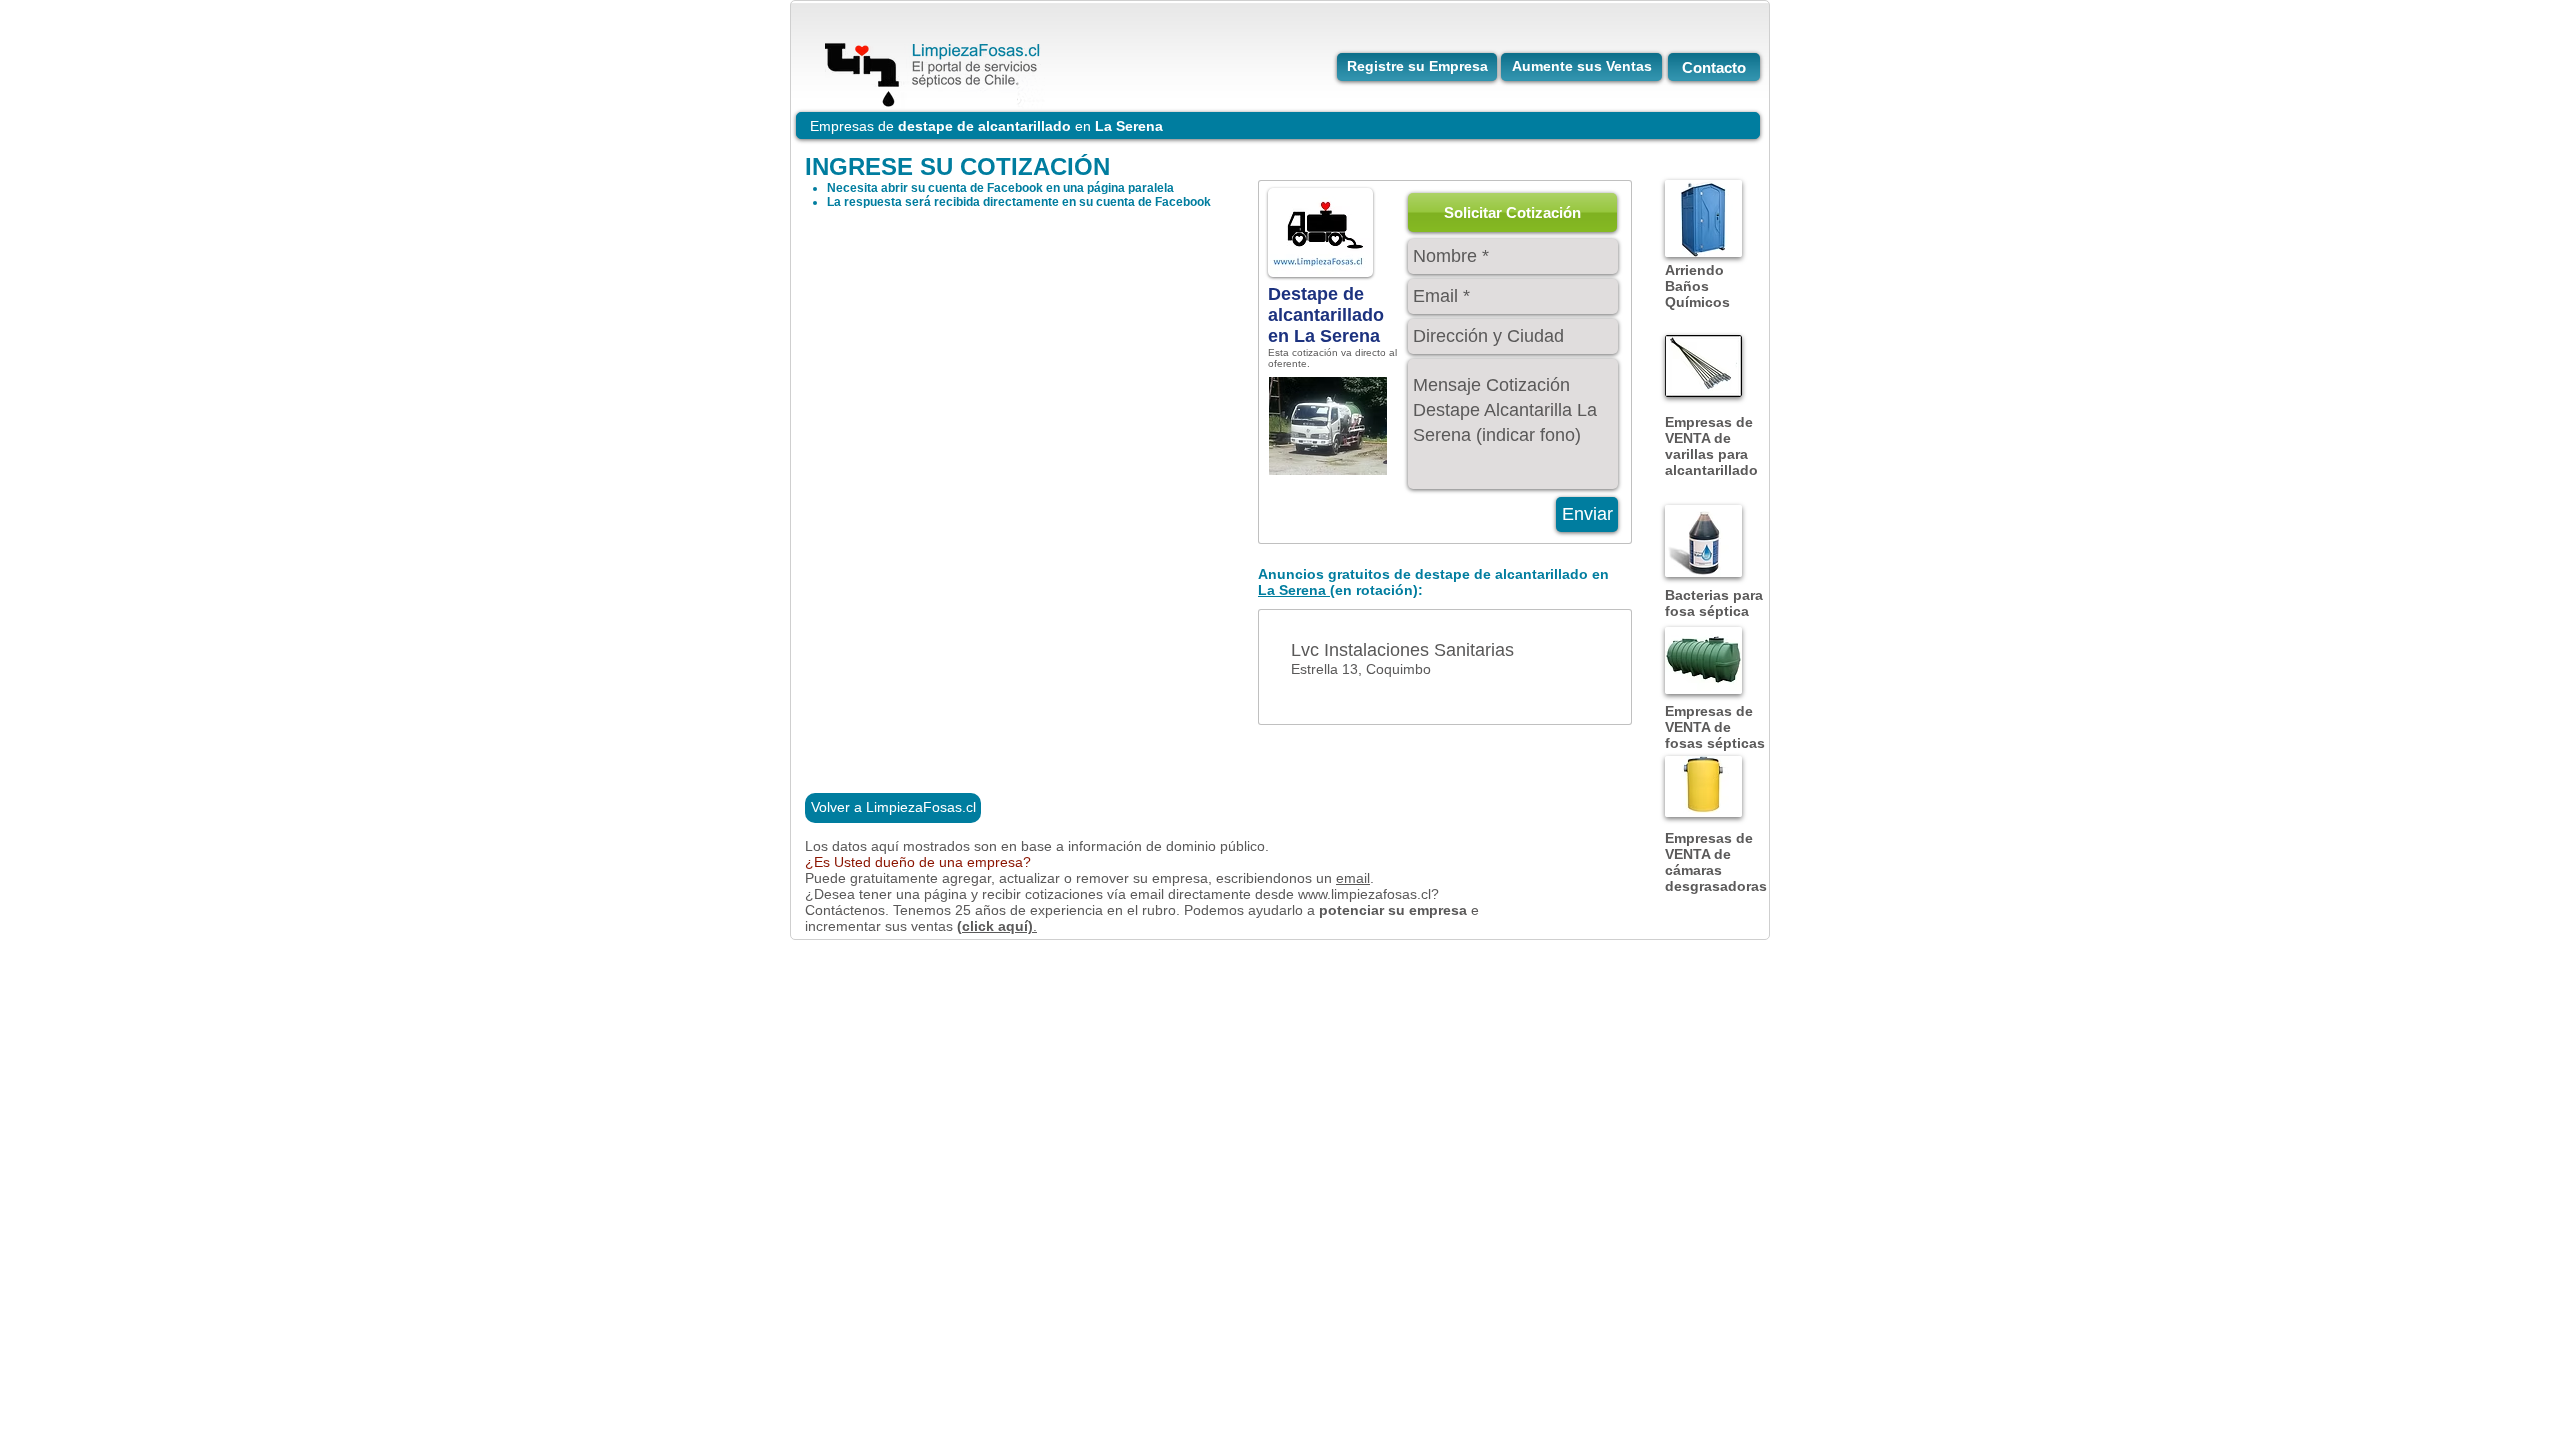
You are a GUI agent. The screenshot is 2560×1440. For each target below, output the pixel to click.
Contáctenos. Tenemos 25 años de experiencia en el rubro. (994, 910)
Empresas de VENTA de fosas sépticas (1715, 727)
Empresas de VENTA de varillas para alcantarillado (1711, 446)
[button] (1512, 212)
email (1353, 878)
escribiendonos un (1276, 878)
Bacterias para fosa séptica (1714, 603)
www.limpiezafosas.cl (1364, 894)
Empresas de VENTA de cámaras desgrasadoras (1716, 862)
